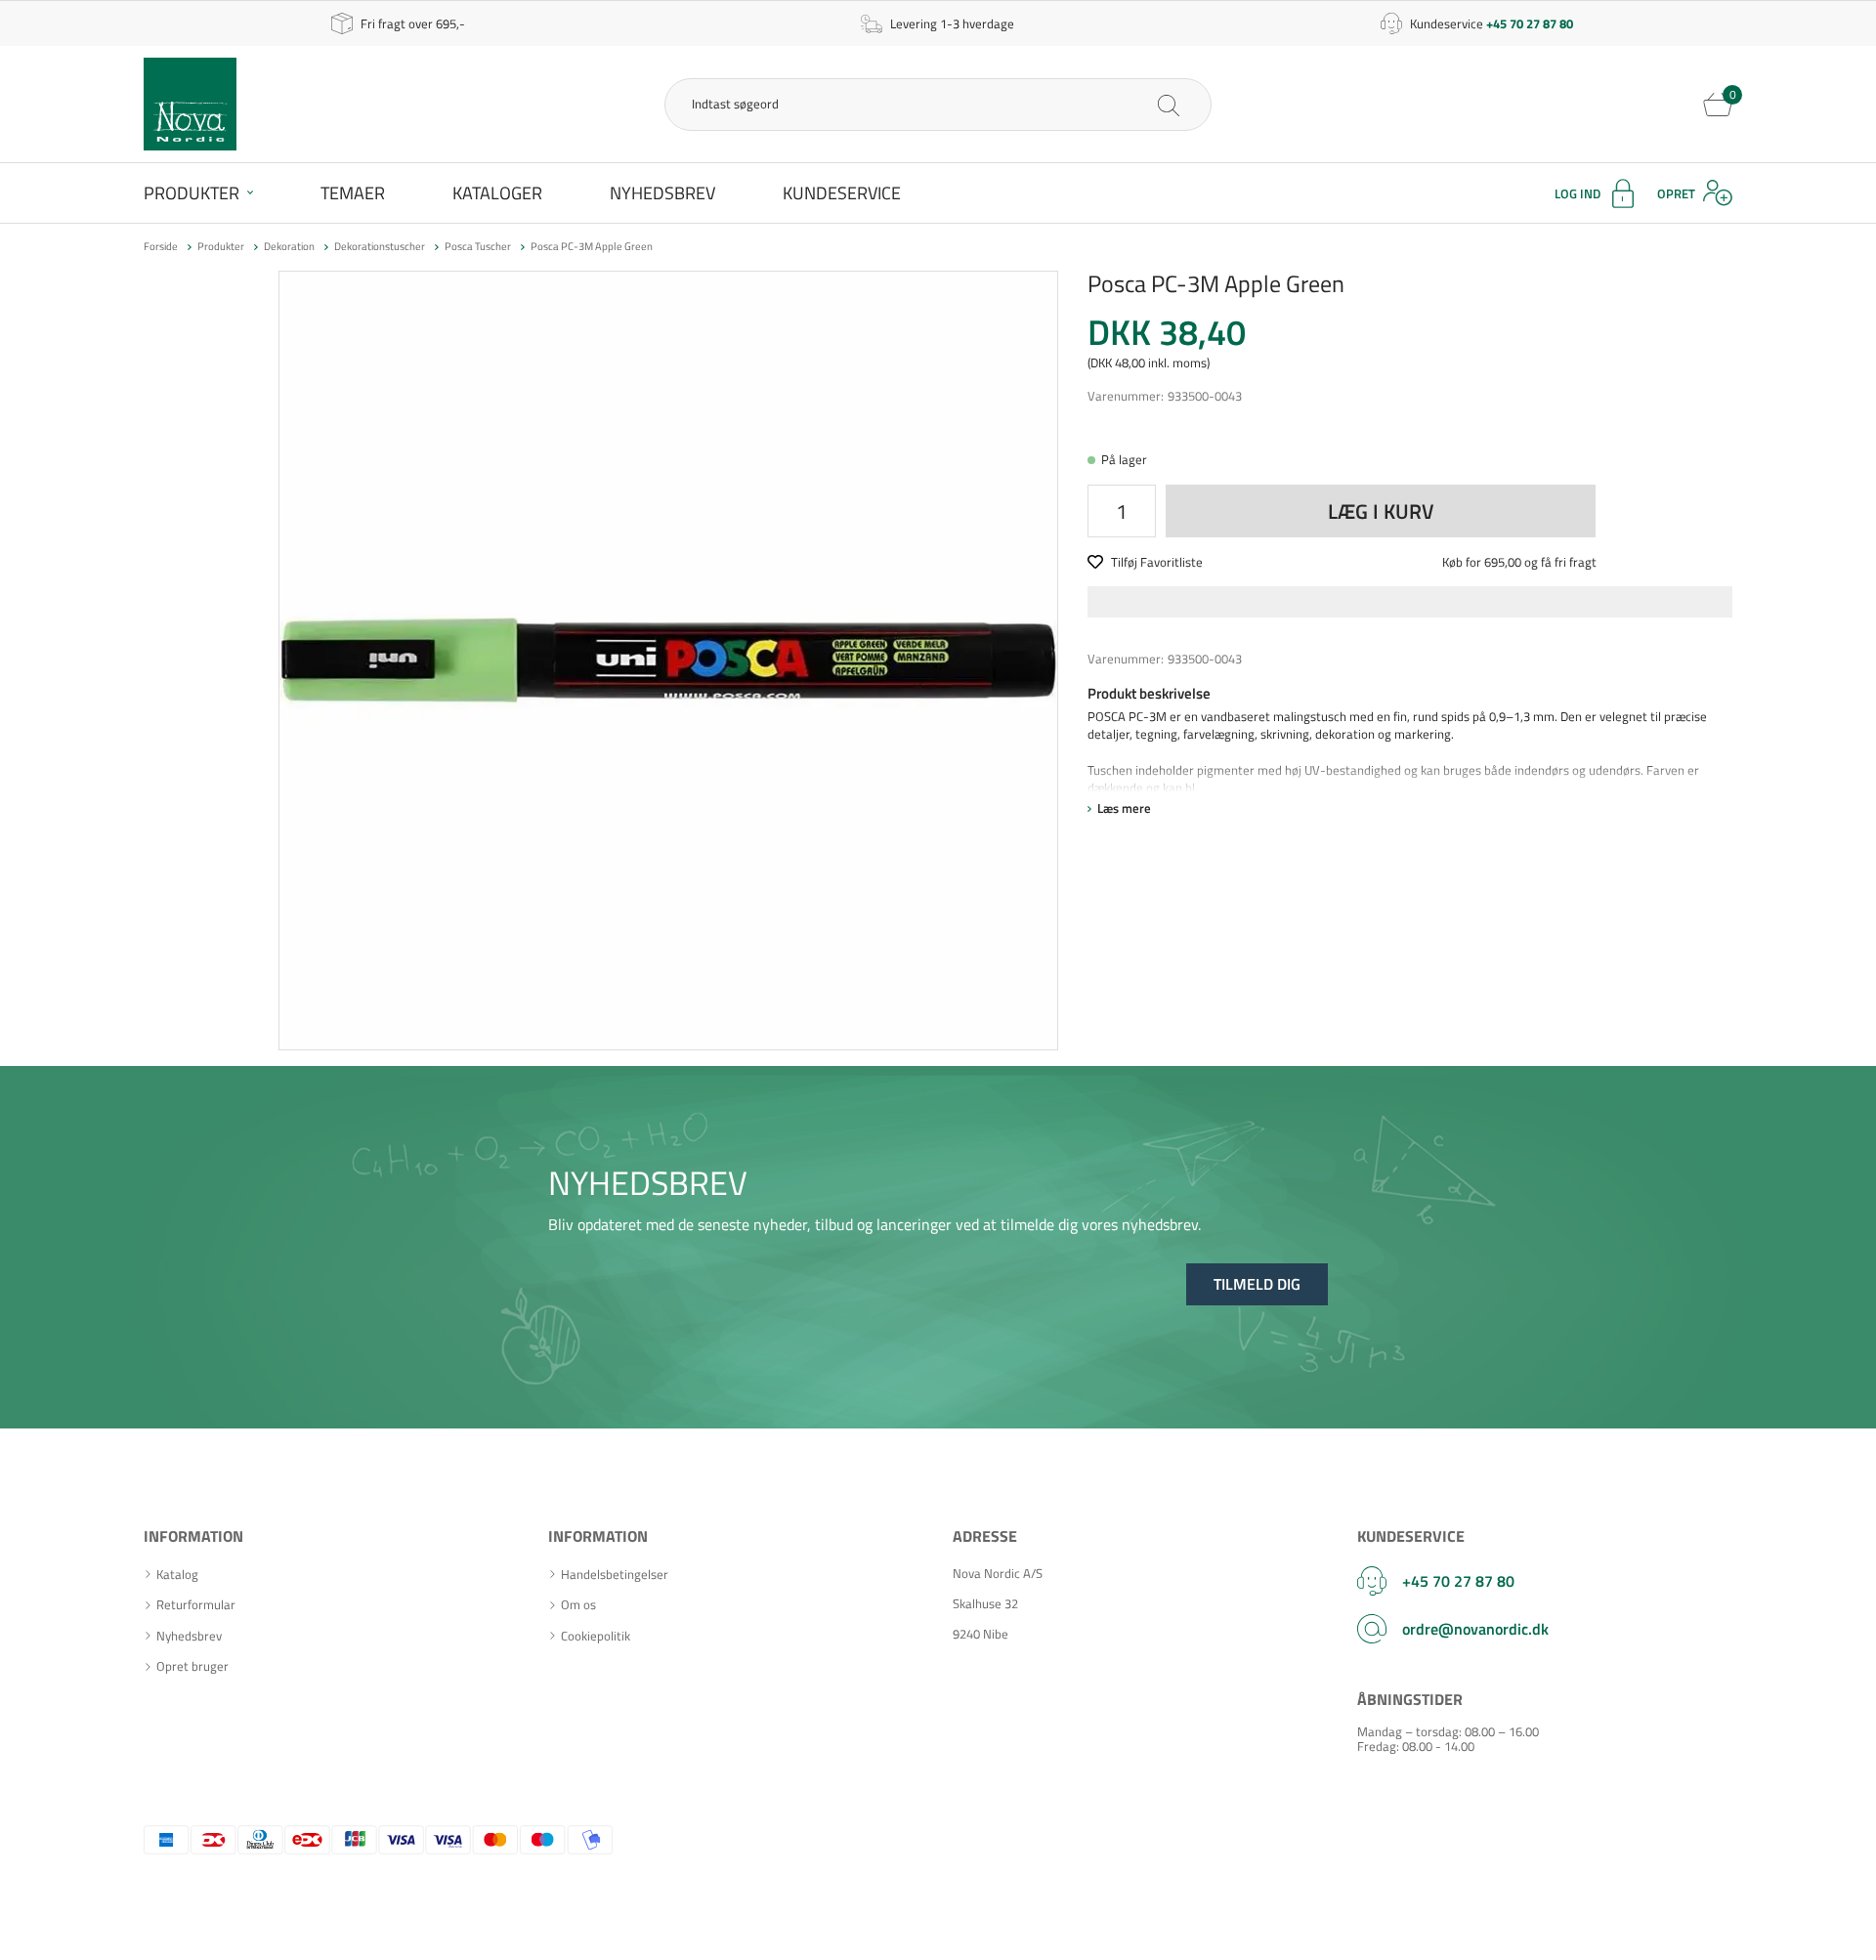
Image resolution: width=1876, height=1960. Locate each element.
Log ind (1578, 193)
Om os (578, 1605)
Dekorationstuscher (380, 246)
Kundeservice (842, 193)
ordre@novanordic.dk (1475, 1629)
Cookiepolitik (596, 1636)
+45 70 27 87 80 (1458, 1581)
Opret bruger (192, 1666)
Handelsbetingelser (615, 1575)
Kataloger (497, 193)
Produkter (192, 193)
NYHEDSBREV (648, 1182)
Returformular (196, 1605)
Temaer (353, 193)
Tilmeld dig (1257, 1284)
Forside (161, 246)
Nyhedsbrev (662, 193)
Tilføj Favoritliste (1157, 562)
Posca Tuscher (478, 246)
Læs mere (1124, 808)
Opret (1676, 193)
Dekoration (289, 246)
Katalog (177, 1575)
